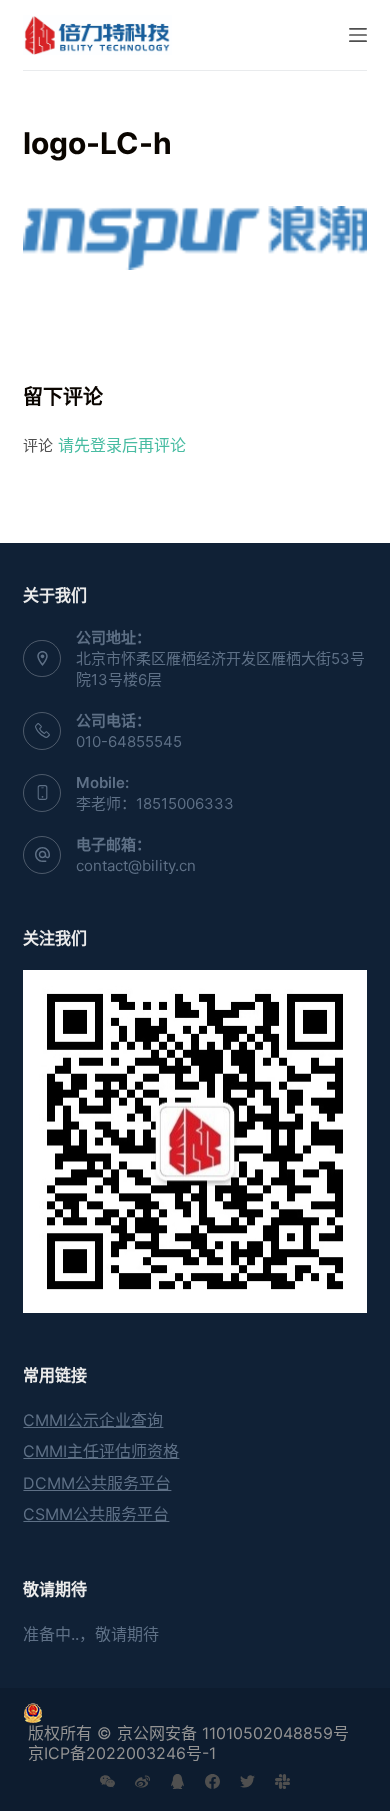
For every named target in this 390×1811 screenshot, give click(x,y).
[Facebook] (212, 1781)
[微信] (107, 1781)
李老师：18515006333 (155, 803)
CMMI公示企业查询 (93, 1420)
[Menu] (358, 35)
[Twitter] (247, 1781)
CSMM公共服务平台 (96, 1514)
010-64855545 (129, 741)
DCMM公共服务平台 (97, 1483)
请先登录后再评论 (122, 445)
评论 (38, 445)
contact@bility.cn (136, 865)
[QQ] (177, 1781)
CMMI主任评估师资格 (101, 1451)
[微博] (142, 1781)
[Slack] (282, 1781)
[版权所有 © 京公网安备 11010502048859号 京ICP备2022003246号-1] (194, 1713)
